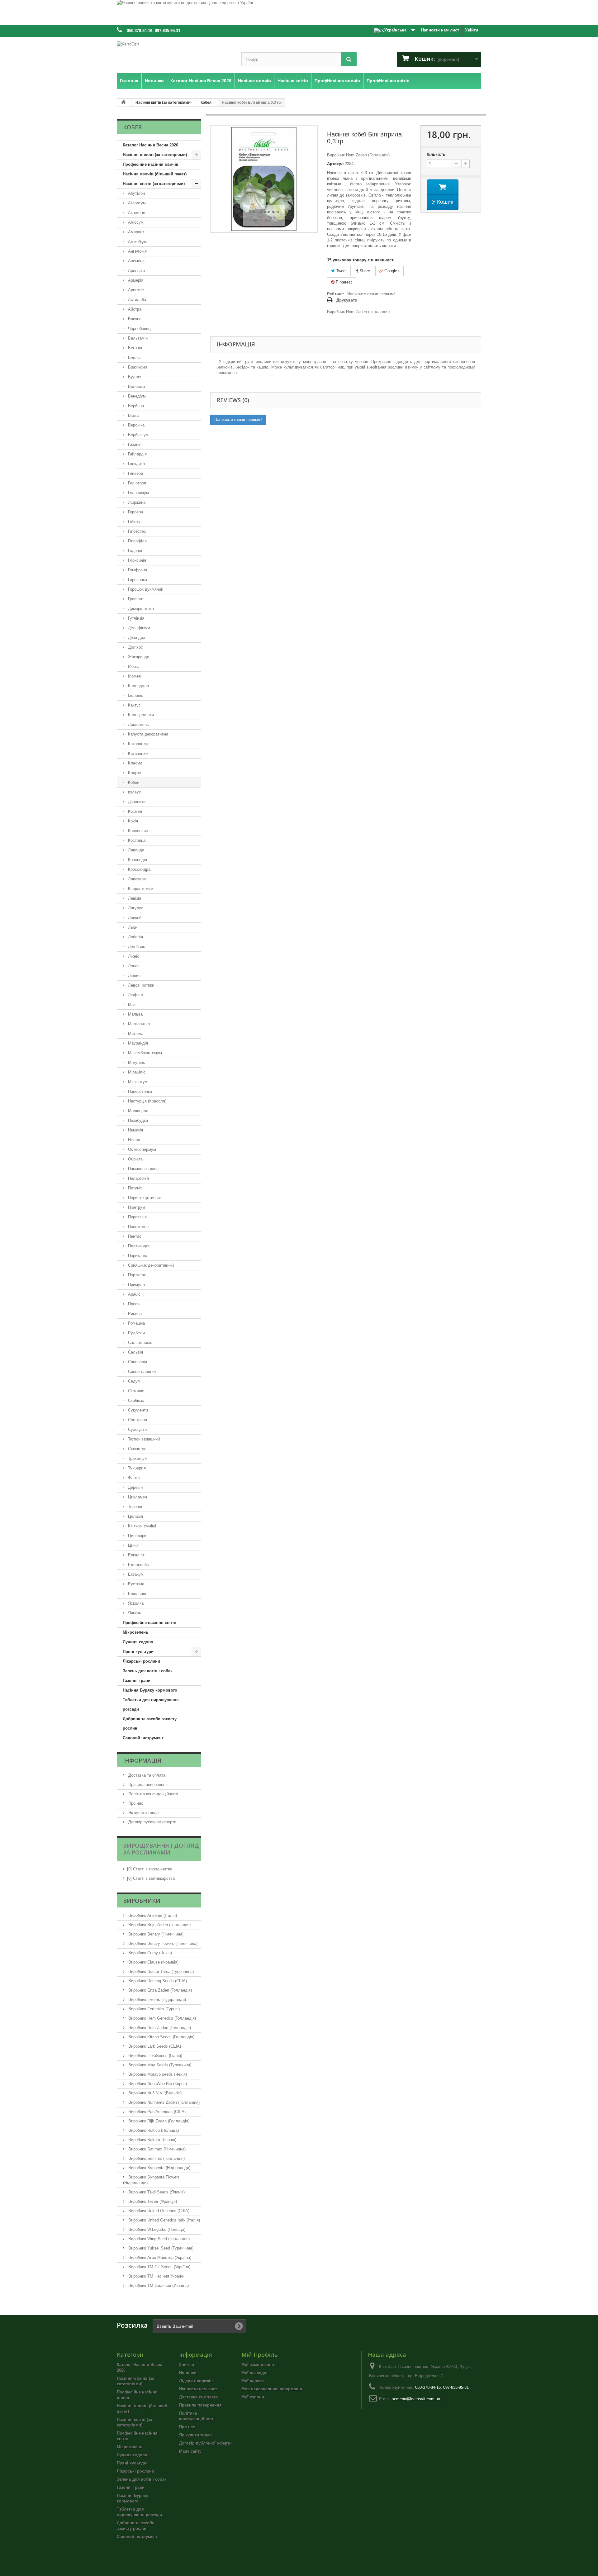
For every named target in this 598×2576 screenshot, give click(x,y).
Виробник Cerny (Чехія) (149, 1953)
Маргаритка (138, 1024)
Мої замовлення (258, 2365)
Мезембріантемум (144, 1053)
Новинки (188, 2373)
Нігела (133, 1140)
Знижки (187, 2365)
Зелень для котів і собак (148, 1671)
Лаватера (136, 879)
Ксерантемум (140, 889)
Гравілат (135, 599)
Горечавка (137, 580)
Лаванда (135, 850)
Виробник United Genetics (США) (158, 2211)
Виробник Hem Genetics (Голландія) (161, 2018)
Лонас (133, 966)
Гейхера (135, 473)
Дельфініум (138, 628)
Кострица (136, 840)
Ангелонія (137, 251)
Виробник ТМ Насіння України (156, 2276)
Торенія (134, 1507)
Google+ (391, 271)
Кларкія (135, 773)
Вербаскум (138, 435)
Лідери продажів (196, 2381)
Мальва (135, 1014)
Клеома (135, 763)
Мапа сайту (190, 2451)
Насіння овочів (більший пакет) (155, 174)
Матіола (135, 1033)
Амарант (135, 232)
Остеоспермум (141, 1149)
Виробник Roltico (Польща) (153, 2130)
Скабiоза (135, 1400)
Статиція (135, 1391)
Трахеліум (137, 1458)
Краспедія (137, 860)
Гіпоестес (136, 531)
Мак (131, 1005)
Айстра (134, 309)
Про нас (135, 1803)
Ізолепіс (135, 695)
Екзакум (135, 1574)
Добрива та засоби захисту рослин (150, 1724)
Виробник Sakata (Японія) (152, 2140)
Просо (133, 1304)
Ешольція (136, 1594)
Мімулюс (136, 1062)
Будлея (135, 377)
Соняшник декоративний (150, 1265)
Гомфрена (137, 570)
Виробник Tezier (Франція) (152, 2201)
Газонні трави (137, 1681)
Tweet (341, 271)
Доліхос (135, 647)
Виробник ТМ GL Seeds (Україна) (159, 2267)
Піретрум (136, 1207)
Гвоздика (136, 464)
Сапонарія (137, 1362)
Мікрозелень (135, 1632)
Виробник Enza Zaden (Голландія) (159, 1990)
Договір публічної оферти (152, 1822)
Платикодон (139, 1246)
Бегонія (134, 348)
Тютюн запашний (143, 1439)
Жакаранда (138, 657)
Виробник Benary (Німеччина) (155, 1934)
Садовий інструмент (143, 1738)
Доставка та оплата (146, 1775)
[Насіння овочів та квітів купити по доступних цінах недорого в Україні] (299, 12)
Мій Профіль (260, 2355)
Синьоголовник (142, 1371)
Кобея (133, 782)
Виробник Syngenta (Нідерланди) (159, 2168)
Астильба (136, 300)
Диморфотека (140, 609)
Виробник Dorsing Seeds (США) (157, 1981)
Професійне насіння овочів (151, 164)
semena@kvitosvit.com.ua (416, 2399)
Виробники (142, 1901)
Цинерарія (137, 1536)
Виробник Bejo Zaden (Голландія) (159, 1925)
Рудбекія (136, 1333)
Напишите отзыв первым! (371, 294)
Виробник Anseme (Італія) (152, 1915)
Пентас (134, 1236)
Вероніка (136, 425)
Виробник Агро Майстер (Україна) (159, 2257)
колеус (134, 792)
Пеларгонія (138, 1178)
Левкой (134, 918)
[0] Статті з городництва (150, 1869)
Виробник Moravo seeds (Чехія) (157, 2074)
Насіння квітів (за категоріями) (154, 184)
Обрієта (135, 1159)
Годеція (134, 551)
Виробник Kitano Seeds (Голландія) (161, 2037)
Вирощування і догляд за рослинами (161, 1849)
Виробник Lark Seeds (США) (154, 2046)
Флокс (133, 1478)
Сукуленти (137, 1410)
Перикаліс (137, 1256)
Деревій (135, 1487)
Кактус (134, 705)
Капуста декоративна (147, 734)
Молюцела (138, 1111)
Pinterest (343, 282)
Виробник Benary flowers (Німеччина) (162, 1943)
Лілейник (136, 947)
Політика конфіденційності (153, 1794)
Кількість (436, 154)
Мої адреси (253, 2381)
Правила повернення (147, 1785)
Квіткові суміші (141, 1526)
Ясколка (135, 1603)
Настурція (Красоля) (147, 1101)
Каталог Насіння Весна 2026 (150, 145)
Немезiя (135, 1130)
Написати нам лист (440, 30)
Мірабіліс (136, 1072)
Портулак (136, 1275)
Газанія (134, 444)
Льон (132, 927)
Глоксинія (136, 560)
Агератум (136, 203)
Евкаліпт (136, 1555)
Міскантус (137, 1082)
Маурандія (137, 1043)
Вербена (135, 406)
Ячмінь (134, 1613)
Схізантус (137, 1449)
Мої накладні (254, 2373)
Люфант (135, 995)
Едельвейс (138, 1565)
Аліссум (135, 222)
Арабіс (134, 1294)
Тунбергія (136, 1468)
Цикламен (137, 1497)
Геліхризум (138, 493)
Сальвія (135, 1352)
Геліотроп (136, 483)
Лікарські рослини (141, 1661)
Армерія (135, 280)
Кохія (132, 821)
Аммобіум (137, 242)
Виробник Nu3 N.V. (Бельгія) (154, 2093)
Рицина (134, 1314)
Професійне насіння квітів (149, 1623)
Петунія (135, 1188)
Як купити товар (143, 1813)
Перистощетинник (144, 1198)
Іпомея (134, 676)
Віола (133, 415)
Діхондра (136, 638)
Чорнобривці (139, 329)
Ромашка (136, 1323)
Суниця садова (138, 1642)
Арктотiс (135, 290)
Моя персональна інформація (272, 2389)
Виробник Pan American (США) (156, 2112)
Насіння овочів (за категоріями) (155, 155)
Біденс (134, 357)
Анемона (136, 261)
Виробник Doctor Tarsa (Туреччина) (160, 1971)
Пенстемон (138, 1227)
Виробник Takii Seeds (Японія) (156, 2192)
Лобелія (135, 937)
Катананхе (137, 753)
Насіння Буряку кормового (150, 1690)
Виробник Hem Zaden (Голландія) (159, 2028)
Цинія (133, 1545)
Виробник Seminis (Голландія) (156, 2158)
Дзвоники (136, 802)
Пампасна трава (143, 1169)
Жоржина (136, 502)
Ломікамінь (138, 724)
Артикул (335, 164)
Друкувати (347, 300)
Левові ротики (140, 985)
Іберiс (133, 667)
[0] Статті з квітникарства (151, 1878)
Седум (134, 1381)
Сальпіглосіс (140, 1343)
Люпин (134, 976)
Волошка (136, 386)
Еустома (135, 1584)
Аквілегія (136, 213)
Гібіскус (135, 522)
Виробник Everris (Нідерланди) (157, 2000)
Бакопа (134, 319)
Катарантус (138, 744)
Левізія (134, 898)
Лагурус (135, 908)
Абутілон (136, 193)
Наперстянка (139, 1091)
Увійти (472, 30)
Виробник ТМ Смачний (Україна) (158, 2286)
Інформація (142, 1760)
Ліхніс (133, 956)
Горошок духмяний (145, 589)
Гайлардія (137, 454)
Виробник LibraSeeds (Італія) (155, 2056)
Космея (134, 811)
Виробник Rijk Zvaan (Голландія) (158, 2121)
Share (364, 271)
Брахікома (137, 367)
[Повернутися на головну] (123, 103)
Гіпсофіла (137, 541)
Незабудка (137, 1120)
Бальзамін (137, 338)
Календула (138, 686)
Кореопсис (137, 831)
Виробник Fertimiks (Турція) (153, 2009)
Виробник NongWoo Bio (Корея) (157, 2084)
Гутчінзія (135, 618)
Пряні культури (138, 1652)
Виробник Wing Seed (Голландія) (158, 2239)
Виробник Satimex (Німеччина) (156, 2149)
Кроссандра (139, 869)
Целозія (135, 1516)
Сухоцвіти (137, 1429)
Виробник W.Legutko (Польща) (156, 2229)
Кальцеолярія (140, 715)
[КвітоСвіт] (174, 54)
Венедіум (136, 396)
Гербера (135, 512)
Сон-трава (137, 1420)
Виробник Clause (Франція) (153, 1962)
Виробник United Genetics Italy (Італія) (164, 2220)
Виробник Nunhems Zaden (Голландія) (163, 2102)
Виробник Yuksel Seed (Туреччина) (160, 2248)
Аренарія (136, 271)
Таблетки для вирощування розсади (151, 1705)
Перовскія (137, 1217)
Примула (136, 1285)
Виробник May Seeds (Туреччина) (159, 2065)
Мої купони (253, 2397)
